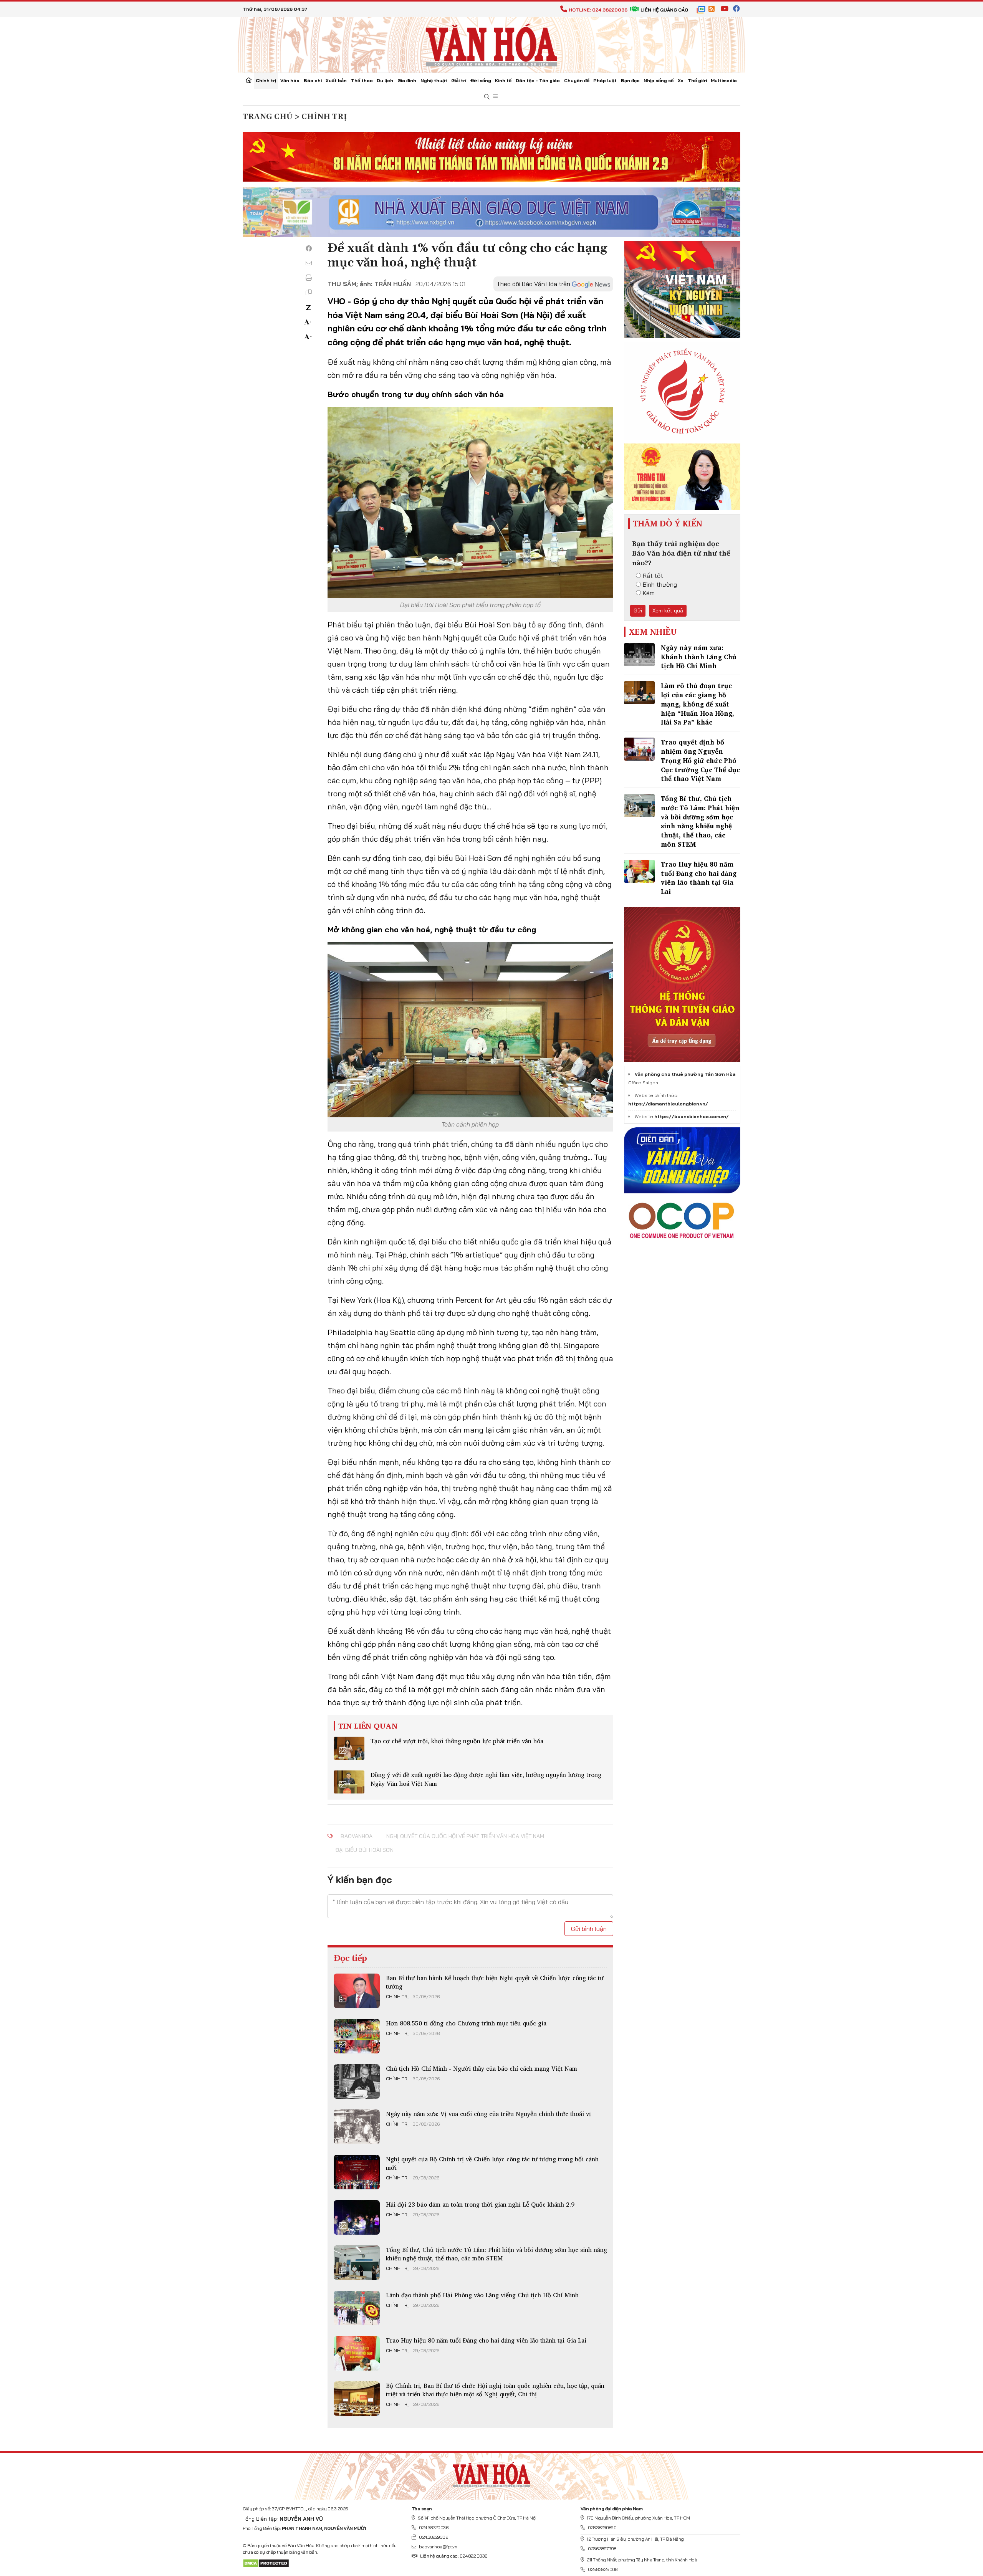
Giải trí (459, 80)
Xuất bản (336, 80)
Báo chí (313, 80)
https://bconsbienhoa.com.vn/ (692, 1116)
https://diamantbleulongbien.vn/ (668, 1104)
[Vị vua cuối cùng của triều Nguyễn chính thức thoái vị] (357, 2127)
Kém (649, 593)
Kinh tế (503, 80)
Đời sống (481, 80)
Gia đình (407, 80)
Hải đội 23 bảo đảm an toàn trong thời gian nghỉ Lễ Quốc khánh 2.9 (480, 2204)
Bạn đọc (630, 80)
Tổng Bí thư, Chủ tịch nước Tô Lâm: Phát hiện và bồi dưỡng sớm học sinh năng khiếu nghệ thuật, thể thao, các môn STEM (496, 2254)
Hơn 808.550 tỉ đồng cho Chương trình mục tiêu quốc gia (466, 2023)
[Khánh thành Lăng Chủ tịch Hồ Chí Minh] (639, 655)
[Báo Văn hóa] (491, 44)
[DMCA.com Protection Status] (266, 2563)
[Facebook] (309, 248)
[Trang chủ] (249, 81)
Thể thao (362, 80)
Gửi (638, 610)
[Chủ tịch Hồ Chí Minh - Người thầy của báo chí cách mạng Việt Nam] (357, 2081)
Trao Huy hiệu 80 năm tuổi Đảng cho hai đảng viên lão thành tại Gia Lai (486, 2340)
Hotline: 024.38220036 (598, 10)
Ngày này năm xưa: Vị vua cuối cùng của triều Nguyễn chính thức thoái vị (488, 2114)
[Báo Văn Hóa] (491, 2473)
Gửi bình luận (589, 1929)
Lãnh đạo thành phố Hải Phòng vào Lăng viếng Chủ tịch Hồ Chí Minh (482, 2295)
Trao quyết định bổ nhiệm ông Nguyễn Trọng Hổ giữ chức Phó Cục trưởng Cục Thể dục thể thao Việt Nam (700, 760)
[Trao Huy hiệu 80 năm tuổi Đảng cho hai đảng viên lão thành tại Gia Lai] (357, 2353)
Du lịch (385, 80)
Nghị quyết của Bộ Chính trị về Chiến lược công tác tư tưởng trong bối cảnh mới (492, 2163)
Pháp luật (605, 80)
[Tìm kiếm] (487, 97)
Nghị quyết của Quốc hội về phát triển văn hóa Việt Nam (465, 1836)
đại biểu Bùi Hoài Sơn (364, 1850)
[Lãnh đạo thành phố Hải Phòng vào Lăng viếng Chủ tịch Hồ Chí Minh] (357, 2308)
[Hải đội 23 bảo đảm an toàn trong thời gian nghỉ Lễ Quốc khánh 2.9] (357, 2217)
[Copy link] (309, 292)
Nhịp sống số (659, 80)
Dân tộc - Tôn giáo (538, 80)
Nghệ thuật (434, 80)
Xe (681, 80)
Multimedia (724, 80)
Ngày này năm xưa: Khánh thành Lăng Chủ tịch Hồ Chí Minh (699, 657)
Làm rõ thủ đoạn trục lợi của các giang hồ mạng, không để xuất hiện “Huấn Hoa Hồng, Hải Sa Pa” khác (698, 704)
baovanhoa (357, 1836)
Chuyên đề (577, 80)
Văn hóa (290, 80)
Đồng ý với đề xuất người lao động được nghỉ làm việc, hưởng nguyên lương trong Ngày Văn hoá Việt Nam (486, 1779)
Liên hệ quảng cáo (664, 10)
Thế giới (697, 80)
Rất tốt (653, 576)
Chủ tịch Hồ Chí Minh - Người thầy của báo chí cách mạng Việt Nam (482, 2068)
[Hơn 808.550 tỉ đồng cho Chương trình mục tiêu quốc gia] (357, 2036)
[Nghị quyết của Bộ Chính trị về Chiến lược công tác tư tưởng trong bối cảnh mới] (357, 2172)
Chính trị (266, 80)
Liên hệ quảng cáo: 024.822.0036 (454, 2556)
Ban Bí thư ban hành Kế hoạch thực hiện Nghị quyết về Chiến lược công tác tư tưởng (495, 1982)
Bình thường (660, 584)
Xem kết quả (668, 610)
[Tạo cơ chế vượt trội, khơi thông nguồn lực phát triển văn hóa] (349, 1748)
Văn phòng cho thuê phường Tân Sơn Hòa (685, 1074)
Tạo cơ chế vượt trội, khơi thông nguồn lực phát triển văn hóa (457, 1741)
